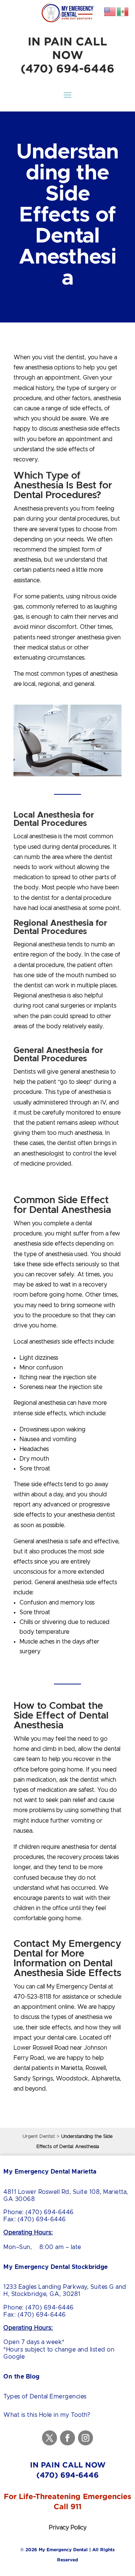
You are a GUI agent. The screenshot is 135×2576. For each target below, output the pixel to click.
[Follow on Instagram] (85, 2438)
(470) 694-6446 (67, 68)
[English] (110, 11)
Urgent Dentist (39, 2137)
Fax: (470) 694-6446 (35, 2219)
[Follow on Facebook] (67, 2438)
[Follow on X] (49, 2438)
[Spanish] (123, 11)
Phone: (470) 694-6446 (39, 2212)
